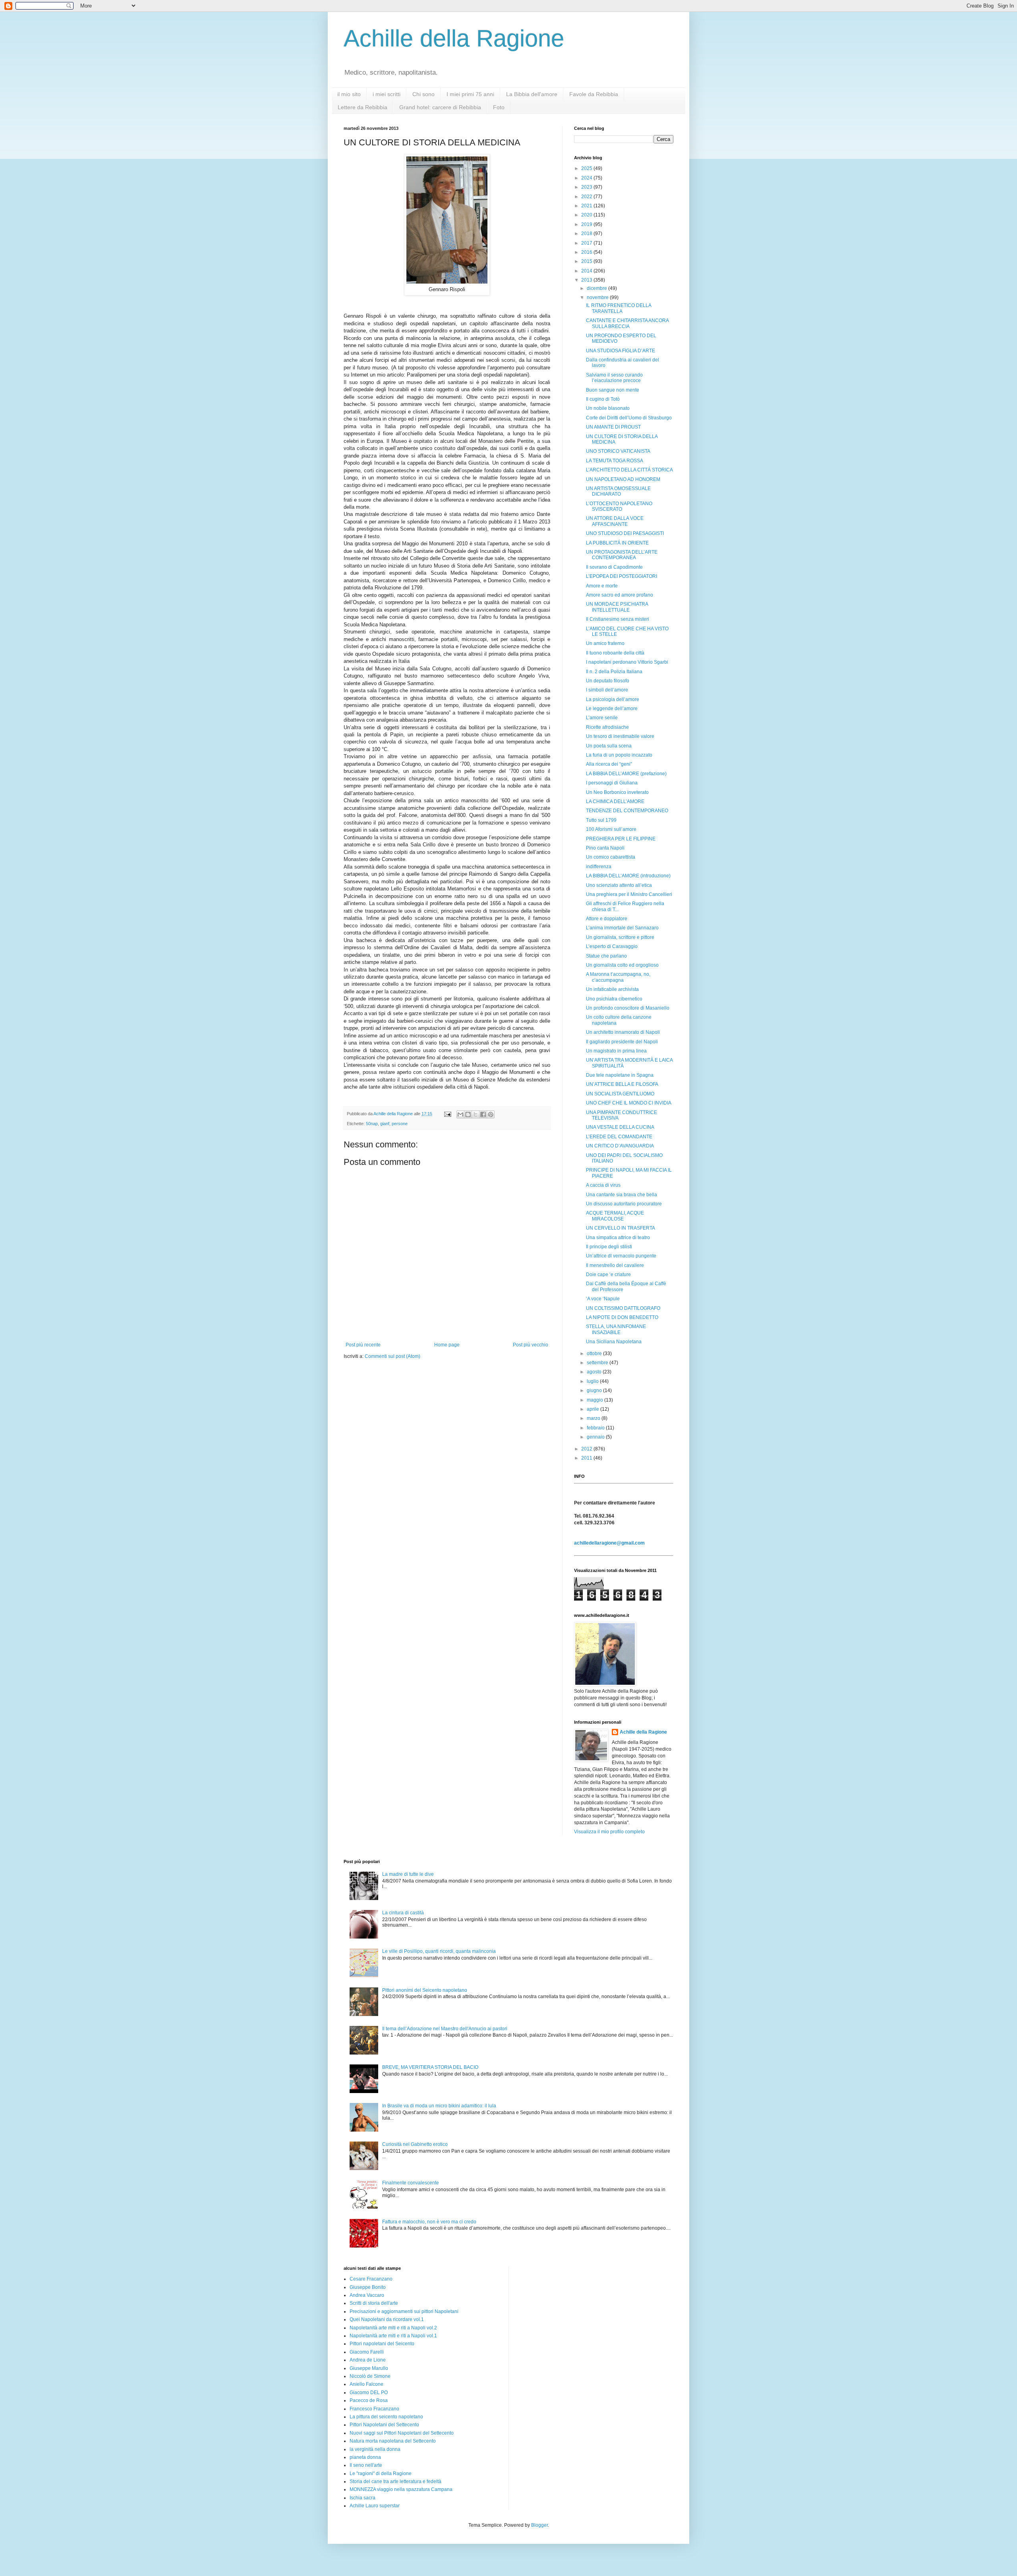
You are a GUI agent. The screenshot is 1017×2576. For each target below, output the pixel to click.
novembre (598, 297)
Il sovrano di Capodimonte (614, 567)
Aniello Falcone (366, 2384)
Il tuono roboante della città (615, 653)
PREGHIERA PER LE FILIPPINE (621, 839)
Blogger (539, 2525)
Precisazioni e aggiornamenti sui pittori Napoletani (404, 2311)
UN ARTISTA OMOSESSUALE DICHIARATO (618, 491)
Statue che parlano (606, 956)
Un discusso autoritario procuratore (624, 1204)
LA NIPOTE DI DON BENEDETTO (622, 1317)
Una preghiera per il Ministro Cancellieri (629, 894)
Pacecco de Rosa (369, 2400)
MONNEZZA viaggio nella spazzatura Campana (401, 2489)
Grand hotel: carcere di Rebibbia (440, 107)
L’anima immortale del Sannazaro (622, 928)
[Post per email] (447, 1114)
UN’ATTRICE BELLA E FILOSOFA (622, 1084)
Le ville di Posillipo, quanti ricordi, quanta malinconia (439, 1951)
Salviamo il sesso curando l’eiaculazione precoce (614, 378)
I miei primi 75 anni (470, 94)
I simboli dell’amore (607, 690)
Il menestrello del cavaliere (615, 1265)
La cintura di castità (403, 1913)
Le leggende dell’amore (612, 709)
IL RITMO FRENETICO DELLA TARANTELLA (619, 308)
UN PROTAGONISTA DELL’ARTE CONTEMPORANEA (622, 555)
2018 (587, 234)
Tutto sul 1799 (601, 820)
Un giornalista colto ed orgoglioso (622, 965)
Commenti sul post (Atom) (392, 1356)
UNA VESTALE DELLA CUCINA (620, 1127)
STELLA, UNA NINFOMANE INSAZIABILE (616, 1329)
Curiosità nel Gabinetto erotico (415, 2144)
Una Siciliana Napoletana (614, 1342)
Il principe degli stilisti (609, 1247)
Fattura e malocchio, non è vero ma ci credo (429, 2222)
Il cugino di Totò (603, 399)
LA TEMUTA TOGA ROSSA (615, 461)
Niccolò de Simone (370, 2376)
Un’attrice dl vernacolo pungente (621, 1256)
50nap (372, 1124)
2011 (587, 1458)
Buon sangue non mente (613, 390)
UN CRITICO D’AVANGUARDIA (620, 1146)
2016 (587, 252)
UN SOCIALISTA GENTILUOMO (620, 1094)
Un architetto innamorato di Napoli (623, 1032)
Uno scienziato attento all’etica (619, 885)
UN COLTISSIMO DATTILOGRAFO (623, 1308)
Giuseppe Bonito (368, 2287)
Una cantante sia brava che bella (622, 1195)
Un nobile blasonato (608, 408)
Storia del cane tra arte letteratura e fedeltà (395, 2481)
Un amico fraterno (605, 643)
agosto (595, 1372)
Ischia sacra (363, 2498)
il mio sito (349, 94)
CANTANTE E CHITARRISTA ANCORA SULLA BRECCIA (627, 323)
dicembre (597, 288)
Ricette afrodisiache (607, 727)
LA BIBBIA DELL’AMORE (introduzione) (628, 876)
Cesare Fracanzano (371, 2279)
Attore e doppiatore (607, 919)
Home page (447, 1345)
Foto (499, 107)
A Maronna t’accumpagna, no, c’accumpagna (618, 977)
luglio (593, 1381)
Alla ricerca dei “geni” (609, 764)
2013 (587, 280)
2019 (587, 224)
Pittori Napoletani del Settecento (384, 2425)
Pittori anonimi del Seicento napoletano (425, 1990)
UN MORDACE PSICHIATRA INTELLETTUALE (617, 607)
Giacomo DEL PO (369, 2393)
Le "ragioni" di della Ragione (381, 2474)
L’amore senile (602, 718)
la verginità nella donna (375, 2449)
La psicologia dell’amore (613, 699)
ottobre (595, 1354)
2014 (587, 271)
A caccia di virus (603, 1185)
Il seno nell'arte (366, 2465)
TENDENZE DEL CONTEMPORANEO (627, 811)
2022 (587, 197)
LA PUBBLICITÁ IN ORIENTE (617, 543)
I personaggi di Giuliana (612, 783)
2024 (587, 178)
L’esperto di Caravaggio (612, 946)
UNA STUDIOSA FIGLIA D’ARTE (621, 351)
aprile (594, 1409)
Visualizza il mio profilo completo (609, 1832)
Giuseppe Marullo (369, 2368)
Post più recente (363, 1345)
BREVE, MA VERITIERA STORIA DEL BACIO (430, 2067)
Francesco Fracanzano (374, 2409)
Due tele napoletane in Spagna (620, 1075)
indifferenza (599, 867)
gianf (385, 1124)
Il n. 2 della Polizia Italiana (614, 672)
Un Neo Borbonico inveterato (617, 792)
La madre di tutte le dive (408, 1874)
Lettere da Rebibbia (363, 107)
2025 (587, 168)
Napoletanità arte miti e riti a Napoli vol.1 (393, 2336)
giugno (595, 1390)
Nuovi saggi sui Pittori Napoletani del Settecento (402, 2433)
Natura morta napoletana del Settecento (393, 2441)
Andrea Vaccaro (367, 2295)
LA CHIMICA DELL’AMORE (615, 801)
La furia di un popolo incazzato (619, 755)
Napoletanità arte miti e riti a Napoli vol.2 (393, 2328)
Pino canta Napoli (605, 848)
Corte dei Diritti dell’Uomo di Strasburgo (629, 418)
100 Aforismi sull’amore (611, 829)
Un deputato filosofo (608, 681)
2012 (587, 1449)
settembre (598, 1363)
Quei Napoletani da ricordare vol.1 (387, 2319)
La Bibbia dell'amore (532, 94)
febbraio (596, 1428)
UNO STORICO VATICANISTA (618, 451)
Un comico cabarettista (611, 857)
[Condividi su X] (476, 1114)
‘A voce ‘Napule (603, 1299)
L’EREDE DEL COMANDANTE (619, 1137)
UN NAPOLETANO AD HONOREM (623, 479)
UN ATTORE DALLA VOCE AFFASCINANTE (615, 521)
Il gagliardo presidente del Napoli (622, 1042)
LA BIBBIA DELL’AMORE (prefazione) (626, 774)
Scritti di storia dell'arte (374, 2303)
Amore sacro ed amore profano (620, 595)
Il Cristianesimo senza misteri (618, 619)
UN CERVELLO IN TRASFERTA (621, 1228)
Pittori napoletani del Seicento (382, 2344)
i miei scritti (387, 94)
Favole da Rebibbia (594, 94)
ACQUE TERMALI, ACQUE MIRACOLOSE (615, 1216)
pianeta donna (365, 2457)
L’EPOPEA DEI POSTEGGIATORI (622, 576)
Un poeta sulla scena (609, 746)
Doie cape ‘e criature (608, 1274)
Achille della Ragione (454, 38)
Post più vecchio (531, 1345)
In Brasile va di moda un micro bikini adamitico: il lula (439, 2106)
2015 (587, 261)
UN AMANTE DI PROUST (613, 427)
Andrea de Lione (368, 2360)
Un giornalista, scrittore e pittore (620, 937)
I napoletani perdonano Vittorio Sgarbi (627, 662)
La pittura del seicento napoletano (386, 2417)
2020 (587, 215)
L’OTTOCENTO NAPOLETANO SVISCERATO (619, 506)
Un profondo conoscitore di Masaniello (628, 1008)
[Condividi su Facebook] (483, 1114)
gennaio (596, 1437)
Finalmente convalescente (411, 2183)
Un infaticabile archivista (612, 989)
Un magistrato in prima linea (616, 1051)
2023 (587, 187)
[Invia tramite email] (460, 1114)
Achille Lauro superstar (375, 2506)
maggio (596, 1400)
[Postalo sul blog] (468, 1114)
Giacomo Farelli (367, 2352)
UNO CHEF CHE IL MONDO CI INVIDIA (629, 1103)
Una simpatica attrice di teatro (618, 1238)
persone (400, 1124)
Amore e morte (602, 586)
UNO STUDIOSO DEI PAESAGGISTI (625, 533)
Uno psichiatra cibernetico (614, 999)
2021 (587, 206)
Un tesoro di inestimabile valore (620, 736)
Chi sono (423, 94)
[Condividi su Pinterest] (491, 1114)
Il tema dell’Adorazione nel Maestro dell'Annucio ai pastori (445, 2029)
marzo (594, 1418)
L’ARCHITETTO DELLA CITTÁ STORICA (629, 470)
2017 (587, 243)
